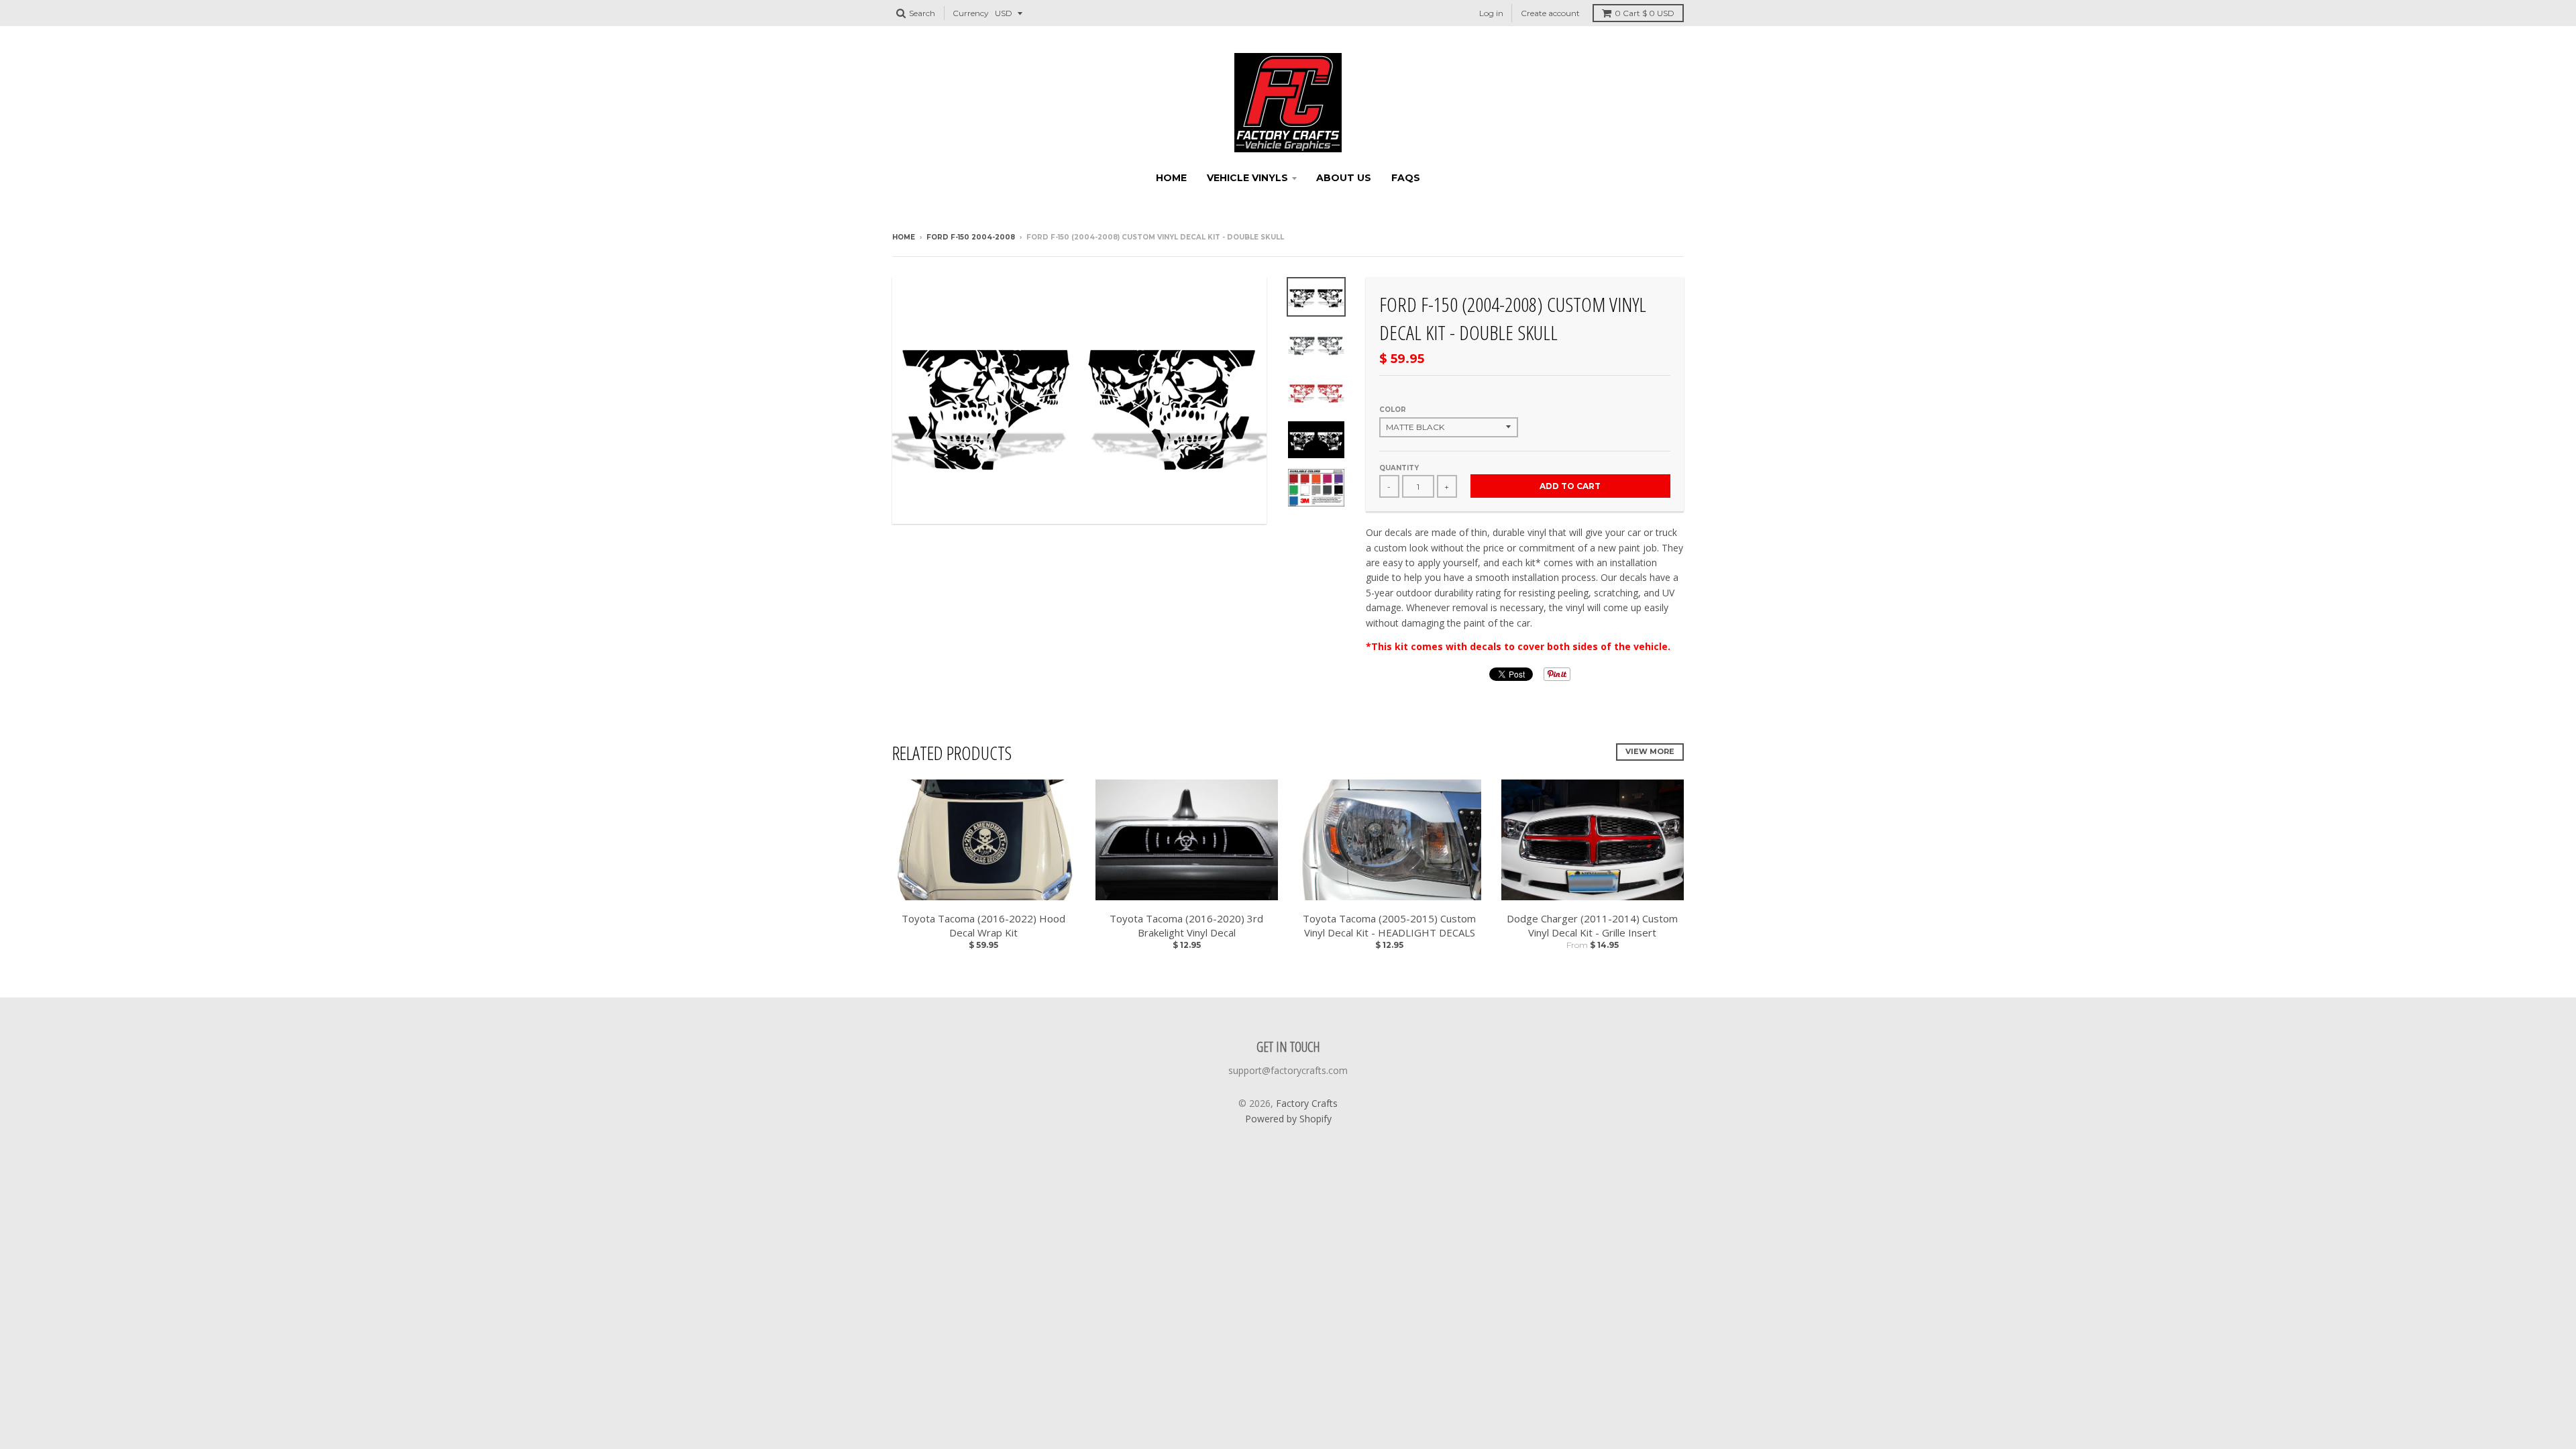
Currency (971, 13)
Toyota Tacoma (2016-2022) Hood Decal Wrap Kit (983, 925)
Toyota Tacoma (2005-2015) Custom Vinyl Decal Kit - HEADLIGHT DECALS (1389, 925)
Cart (1645, 13)
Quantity (1399, 468)
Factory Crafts (1307, 1103)
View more (1650, 751)
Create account (1550, 13)
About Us (1344, 178)
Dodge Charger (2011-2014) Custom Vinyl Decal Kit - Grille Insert (1592, 925)
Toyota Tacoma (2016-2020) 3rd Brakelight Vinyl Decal (1186, 925)
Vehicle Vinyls (1247, 178)
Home (1171, 178)
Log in (1491, 13)
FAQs (1406, 178)
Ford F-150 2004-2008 (971, 237)
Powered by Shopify (1288, 1119)
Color (1393, 410)
